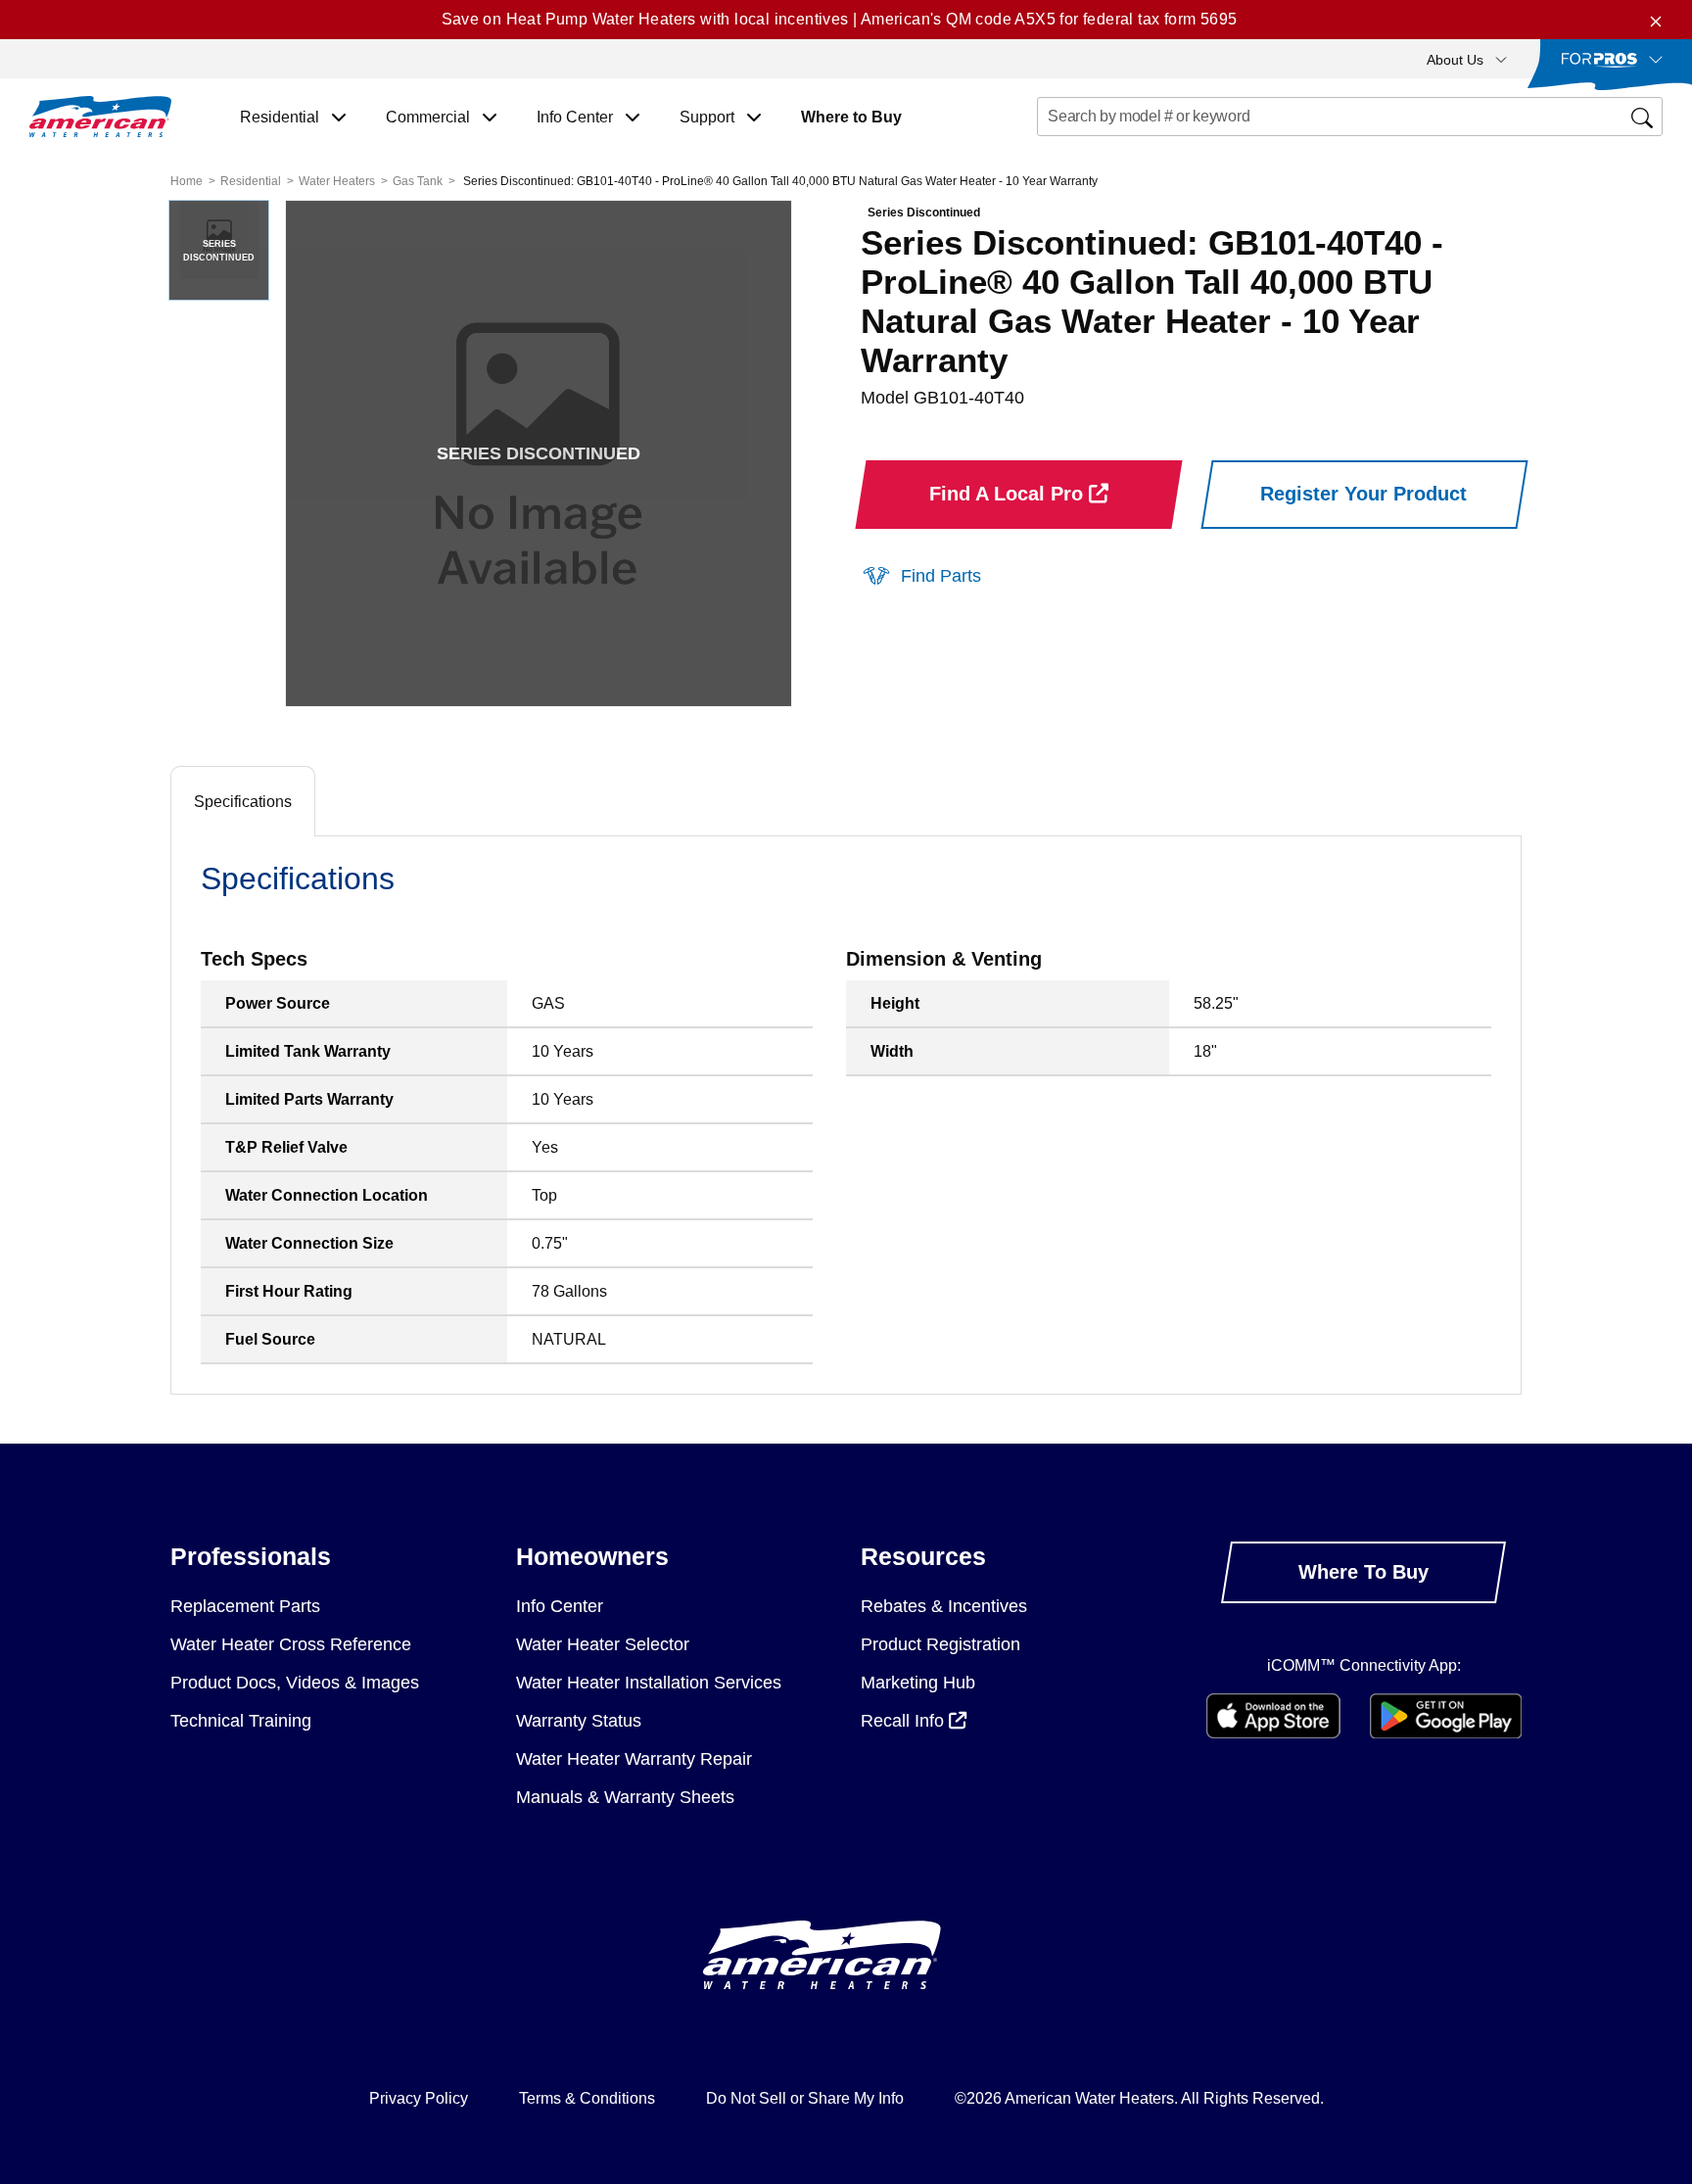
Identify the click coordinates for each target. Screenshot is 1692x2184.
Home (187, 181)
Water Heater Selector (603, 1644)
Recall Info (905, 1721)
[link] (921, 575)
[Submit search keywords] (1043, 153)
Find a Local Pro (1009, 494)
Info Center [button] (577, 117)
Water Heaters (337, 181)
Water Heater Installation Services (649, 1683)
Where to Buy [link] (851, 117)
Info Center (560, 1606)
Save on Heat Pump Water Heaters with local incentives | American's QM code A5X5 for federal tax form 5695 (840, 19)
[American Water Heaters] (100, 117)
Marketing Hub (918, 1683)
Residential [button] (282, 117)
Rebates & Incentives (944, 1606)
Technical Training (241, 1721)
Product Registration (940, 1644)
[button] (1467, 59)
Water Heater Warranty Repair (634, 1759)
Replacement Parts (245, 1606)
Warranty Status (579, 1721)
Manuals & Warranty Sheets (625, 1797)
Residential (251, 181)
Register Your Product (1363, 494)
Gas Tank (418, 181)
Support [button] (709, 117)
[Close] (1656, 20)
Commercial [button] (430, 117)
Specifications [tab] (243, 802)
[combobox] (1350, 117)
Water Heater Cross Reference (291, 1644)
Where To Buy (1363, 1572)
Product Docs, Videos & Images (295, 1683)
